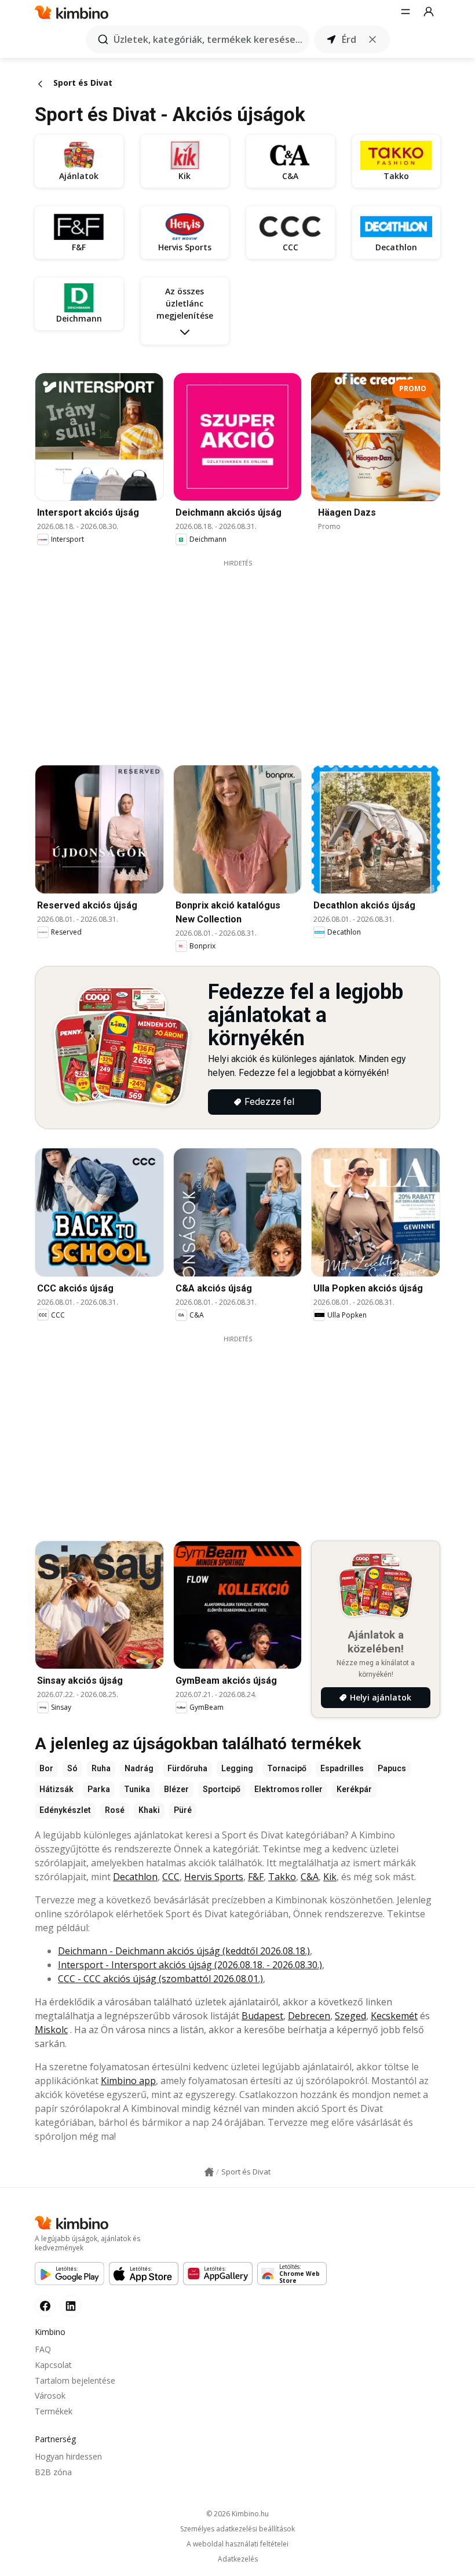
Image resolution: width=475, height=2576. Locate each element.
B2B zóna (53, 2472)
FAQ (43, 2349)
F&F (256, 1877)
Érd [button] (349, 39)
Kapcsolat (53, 2365)
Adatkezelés (238, 2559)
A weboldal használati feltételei (237, 2544)
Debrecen (309, 2016)
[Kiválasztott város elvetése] (372, 39)
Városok (50, 2396)
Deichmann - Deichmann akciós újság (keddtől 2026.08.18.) (184, 1951)
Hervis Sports (214, 1877)
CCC (171, 1877)
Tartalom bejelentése (75, 2380)
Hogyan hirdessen (68, 2456)
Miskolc (51, 2030)
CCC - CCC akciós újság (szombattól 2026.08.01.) (160, 1979)
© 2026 (237, 2514)
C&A (310, 1877)
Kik (330, 1877)
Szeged (350, 2016)
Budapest (262, 2016)
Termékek (54, 2411)
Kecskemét (394, 2016)
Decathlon (135, 1877)
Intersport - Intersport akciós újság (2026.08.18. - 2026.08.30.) (190, 1965)
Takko (282, 1877)
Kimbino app (128, 2081)
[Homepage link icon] (209, 2172)
